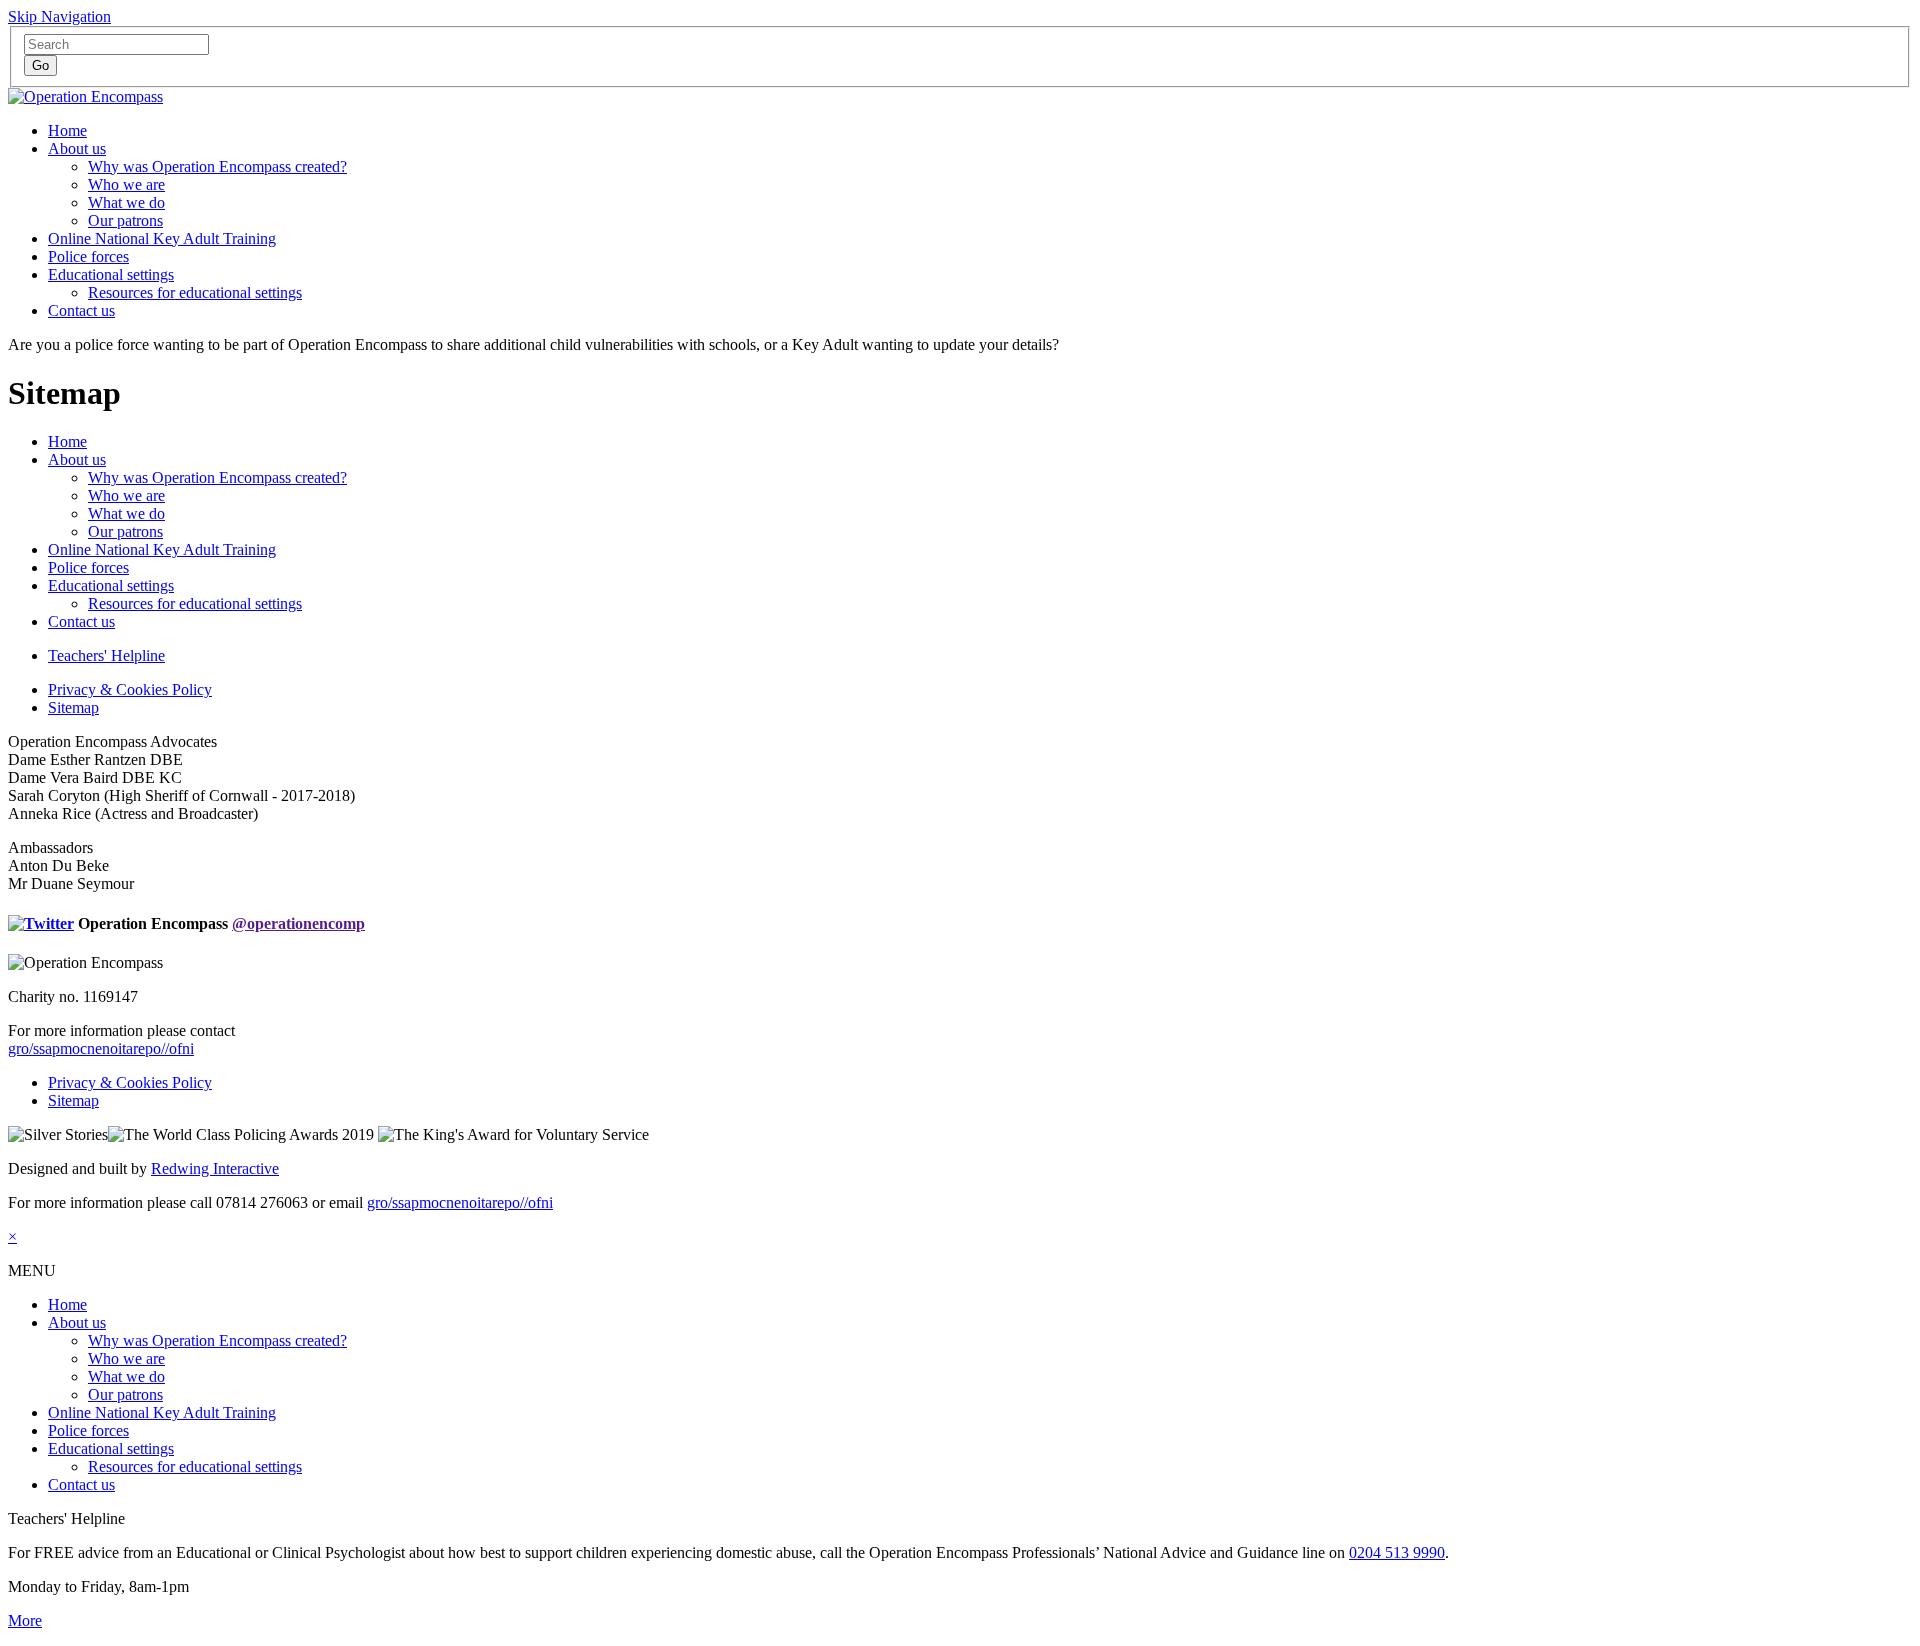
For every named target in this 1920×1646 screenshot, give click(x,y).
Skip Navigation (59, 16)
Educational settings (111, 274)
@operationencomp (298, 923)
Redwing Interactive (215, 1168)
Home (67, 130)
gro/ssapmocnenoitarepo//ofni (101, 1048)
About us (77, 148)
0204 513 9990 (1397, 1552)
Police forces (88, 256)
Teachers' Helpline (106, 655)
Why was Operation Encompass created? (217, 166)
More (25, 1620)
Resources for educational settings (195, 292)
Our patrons (125, 220)
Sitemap (73, 707)
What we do (126, 202)
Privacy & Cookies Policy (130, 689)
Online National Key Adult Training (162, 238)
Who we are (126, 184)
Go (40, 65)
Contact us (81, 310)
